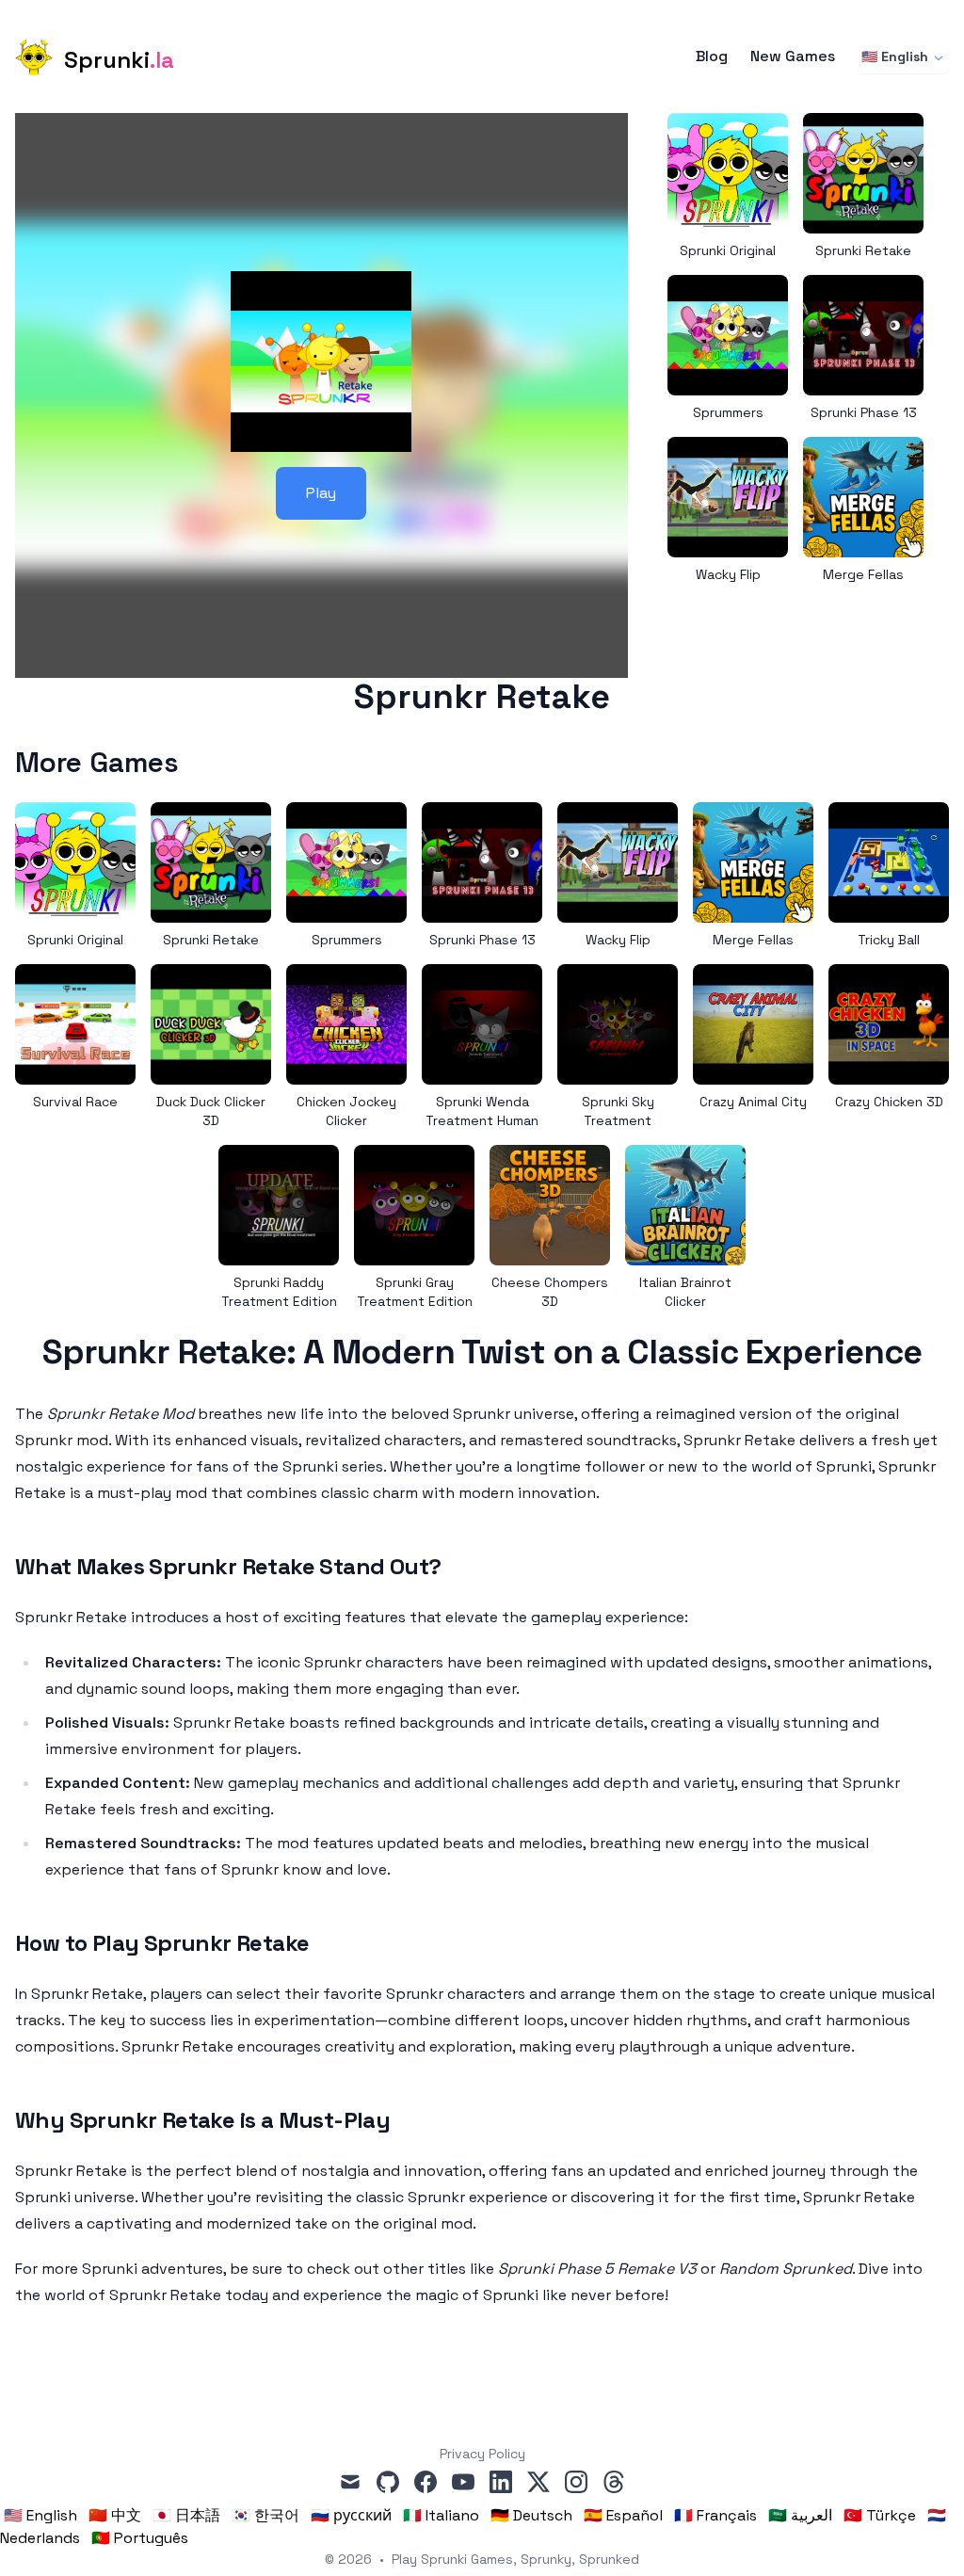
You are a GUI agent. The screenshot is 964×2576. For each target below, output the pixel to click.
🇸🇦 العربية (800, 2515)
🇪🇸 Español (623, 2515)
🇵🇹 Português (140, 2538)
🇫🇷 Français (715, 2515)
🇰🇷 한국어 (265, 2515)
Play (321, 493)
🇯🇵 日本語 (186, 2515)
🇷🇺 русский (351, 2515)
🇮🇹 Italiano (441, 2515)
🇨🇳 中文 (115, 2515)
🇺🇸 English (895, 56)
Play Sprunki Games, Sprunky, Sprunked (515, 2559)
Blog (712, 56)
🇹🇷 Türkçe (880, 2515)
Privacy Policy (482, 2454)
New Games (793, 56)
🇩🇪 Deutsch (531, 2515)
